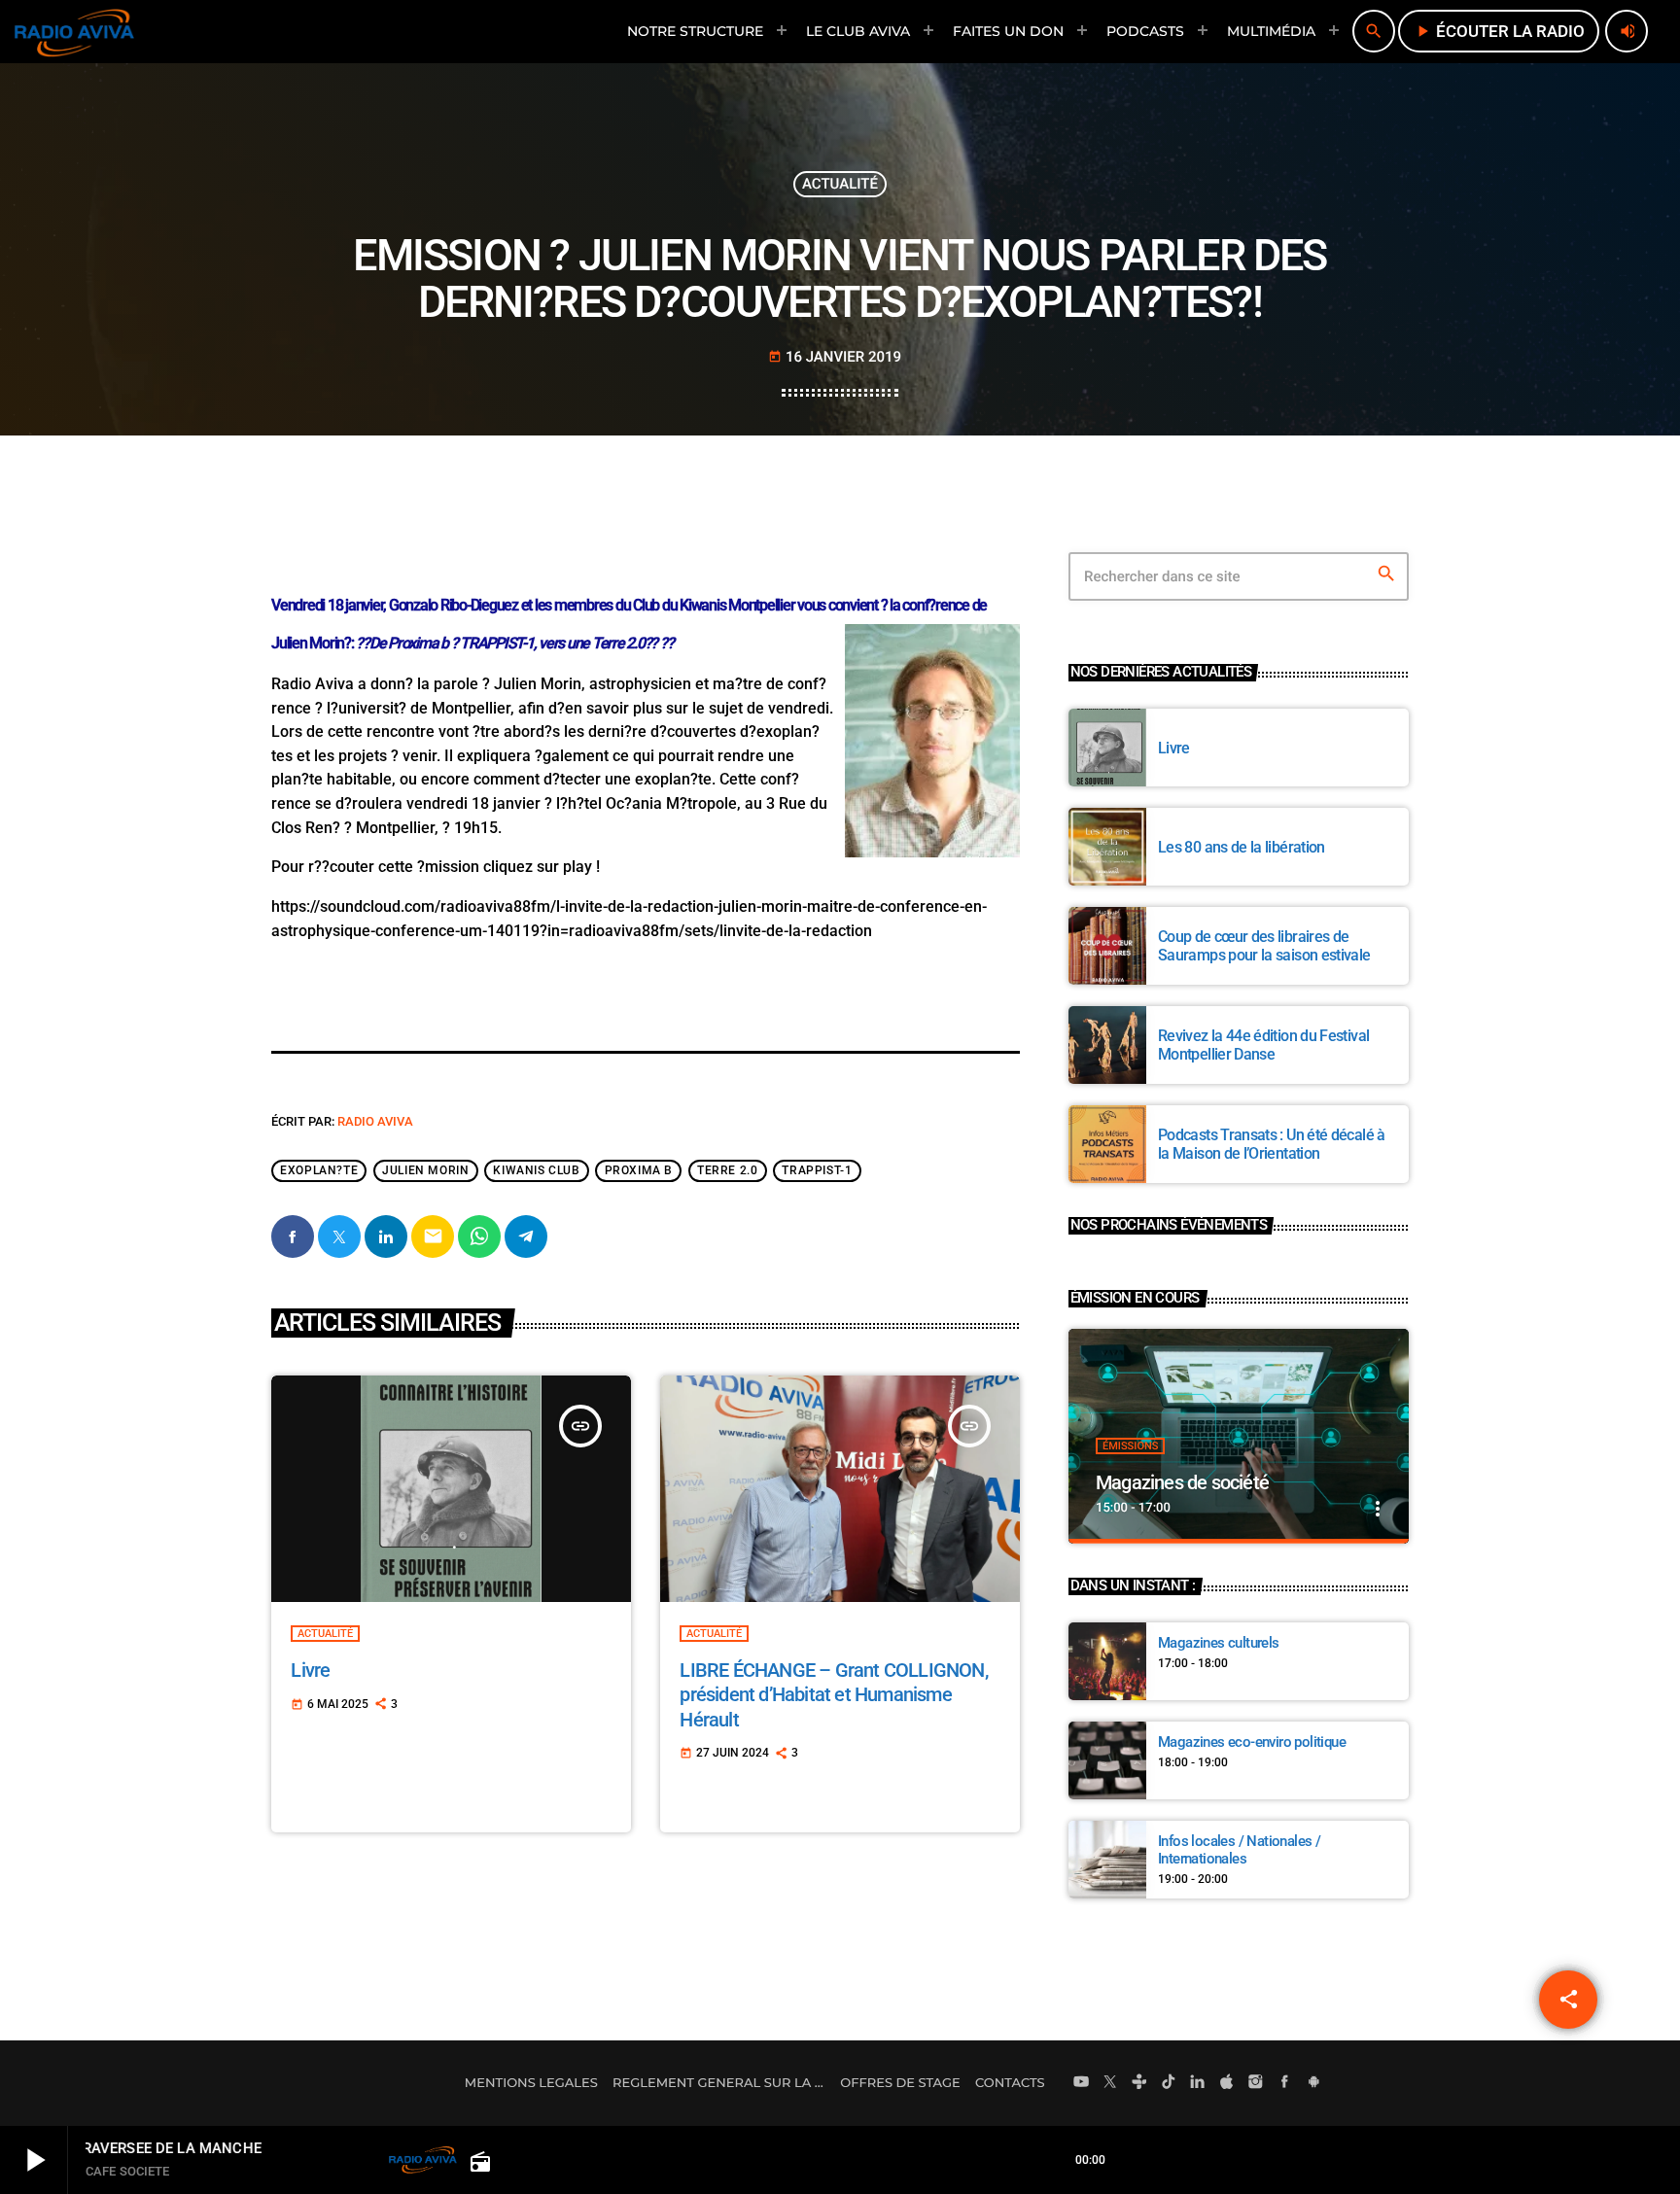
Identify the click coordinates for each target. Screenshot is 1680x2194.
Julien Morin (425, 1171)
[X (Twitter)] (1110, 2083)
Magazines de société (1182, 1482)
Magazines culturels (1219, 1643)
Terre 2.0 (727, 1171)
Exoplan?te (319, 1171)
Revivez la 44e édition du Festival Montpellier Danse (1263, 1045)
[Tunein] (1139, 2083)
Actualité (840, 184)
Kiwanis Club (536, 1171)
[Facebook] (1285, 2083)
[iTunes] (1227, 2083)
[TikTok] (1169, 2083)
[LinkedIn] (1198, 2083)
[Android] (1313, 2083)
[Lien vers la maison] (74, 31)
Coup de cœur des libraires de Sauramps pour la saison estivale (1264, 946)
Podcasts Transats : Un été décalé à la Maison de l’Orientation (1272, 1144)
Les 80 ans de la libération (1242, 847)
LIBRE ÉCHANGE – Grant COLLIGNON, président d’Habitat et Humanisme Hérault (833, 1694)
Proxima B (639, 1171)
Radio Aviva (375, 1121)
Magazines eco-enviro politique (1252, 1742)
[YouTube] (1081, 2083)
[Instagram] (1256, 2083)
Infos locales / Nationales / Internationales (1239, 1850)
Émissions (1130, 1446)
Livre (310, 1670)
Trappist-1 (817, 1171)
